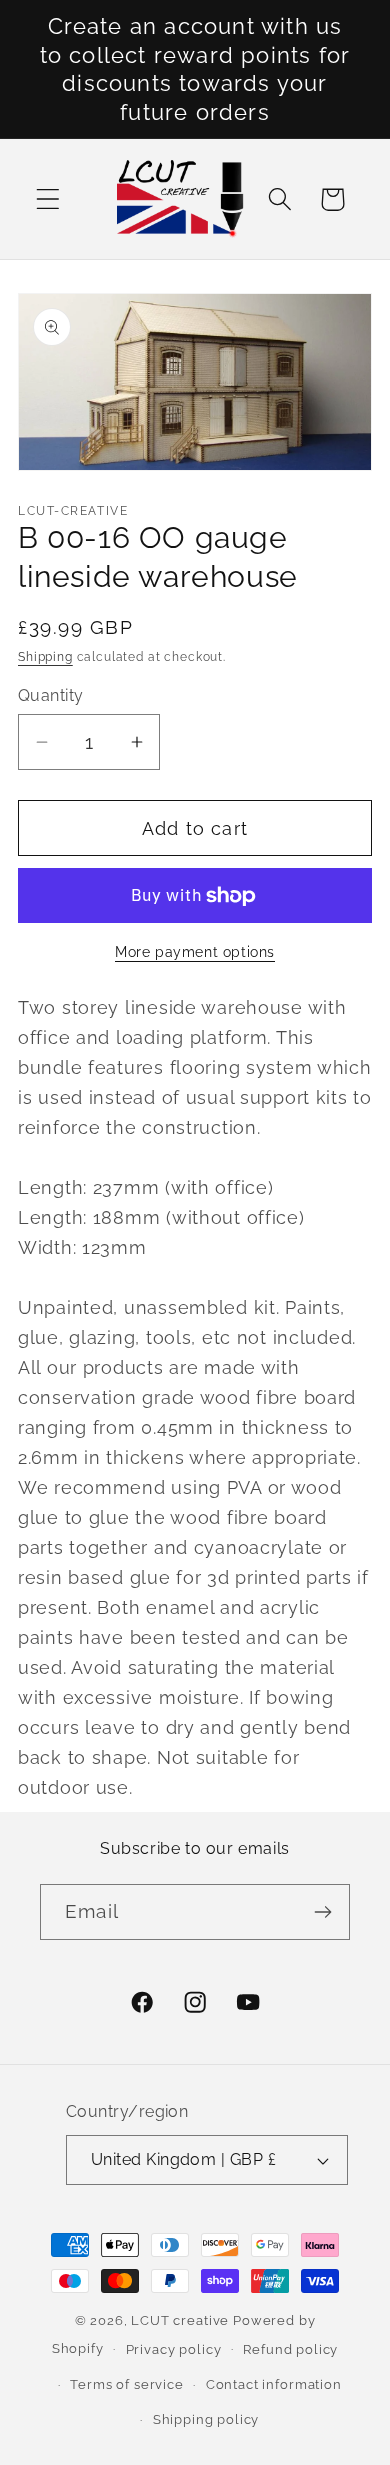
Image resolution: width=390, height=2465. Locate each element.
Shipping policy (206, 2419)
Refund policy (290, 2349)
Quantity (51, 695)
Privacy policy (174, 2349)
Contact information (274, 2384)
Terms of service (126, 2384)
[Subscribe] (322, 1912)
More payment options (195, 951)
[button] (48, 199)
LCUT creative (180, 2320)
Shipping (45, 657)
